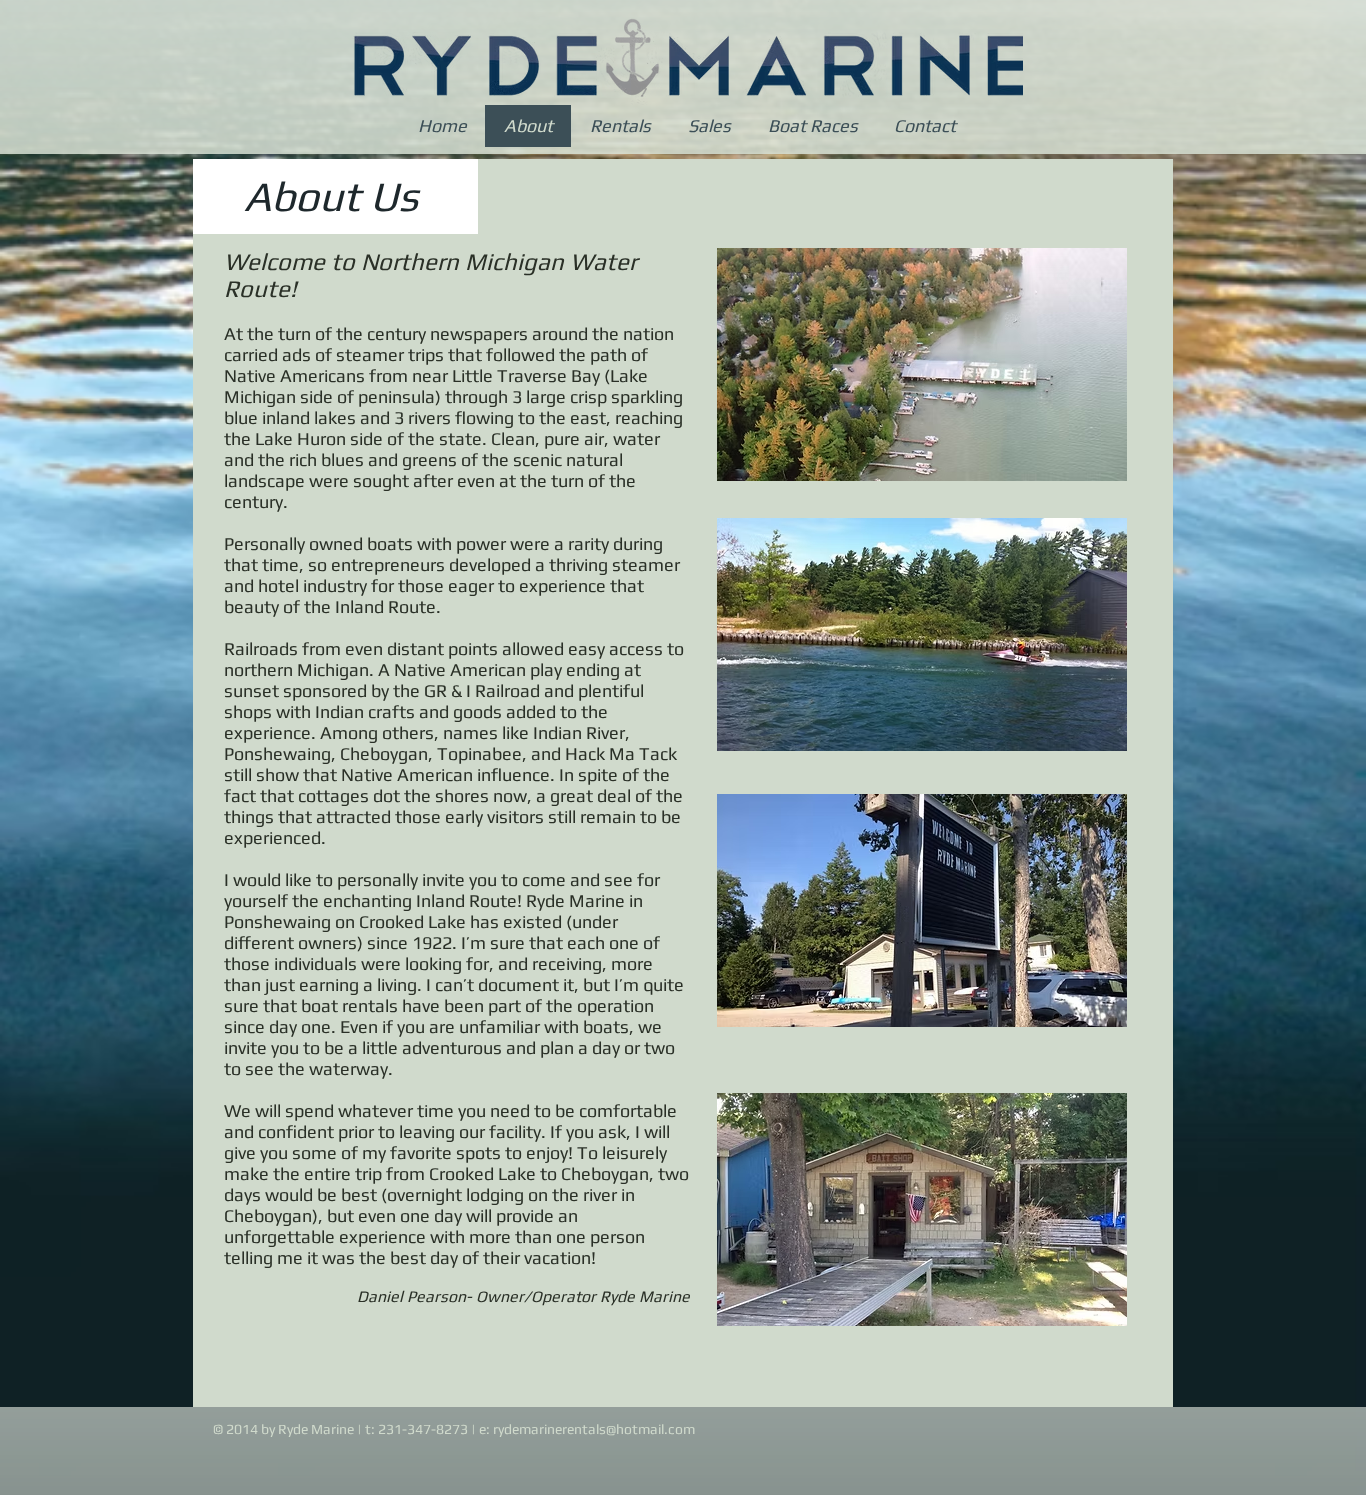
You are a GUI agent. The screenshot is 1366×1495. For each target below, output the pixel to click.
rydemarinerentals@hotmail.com (594, 1429)
